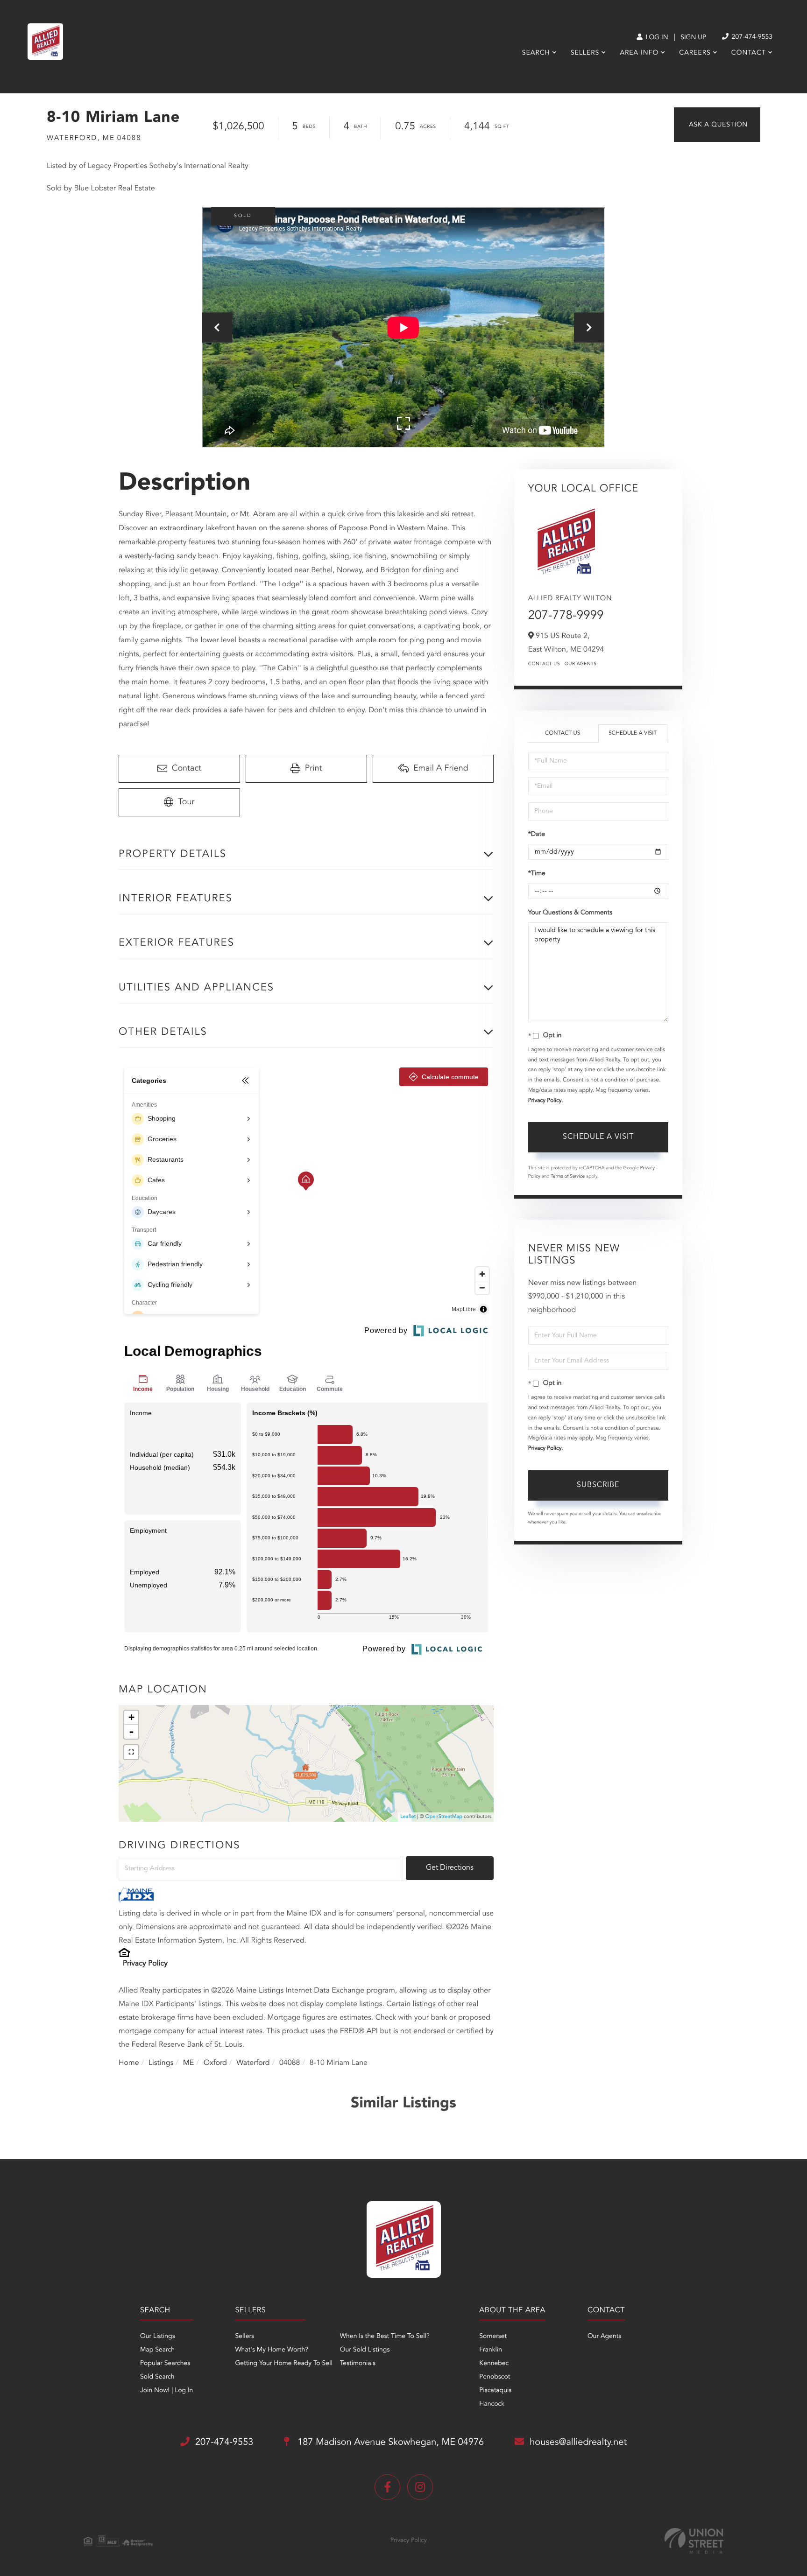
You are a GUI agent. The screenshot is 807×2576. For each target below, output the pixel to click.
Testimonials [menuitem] (358, 2364)
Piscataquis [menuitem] (495, 2391)
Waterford (253, 2063)
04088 (290, 2063)
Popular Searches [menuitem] (165, 2364)
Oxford (215, 2063)
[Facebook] (387, 2487)
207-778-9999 (566, 616)
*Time (537, 874)
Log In (656, 38)
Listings (161, 2063)
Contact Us (544, 664)
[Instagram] (420, 2487)
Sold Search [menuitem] (157, 2377)
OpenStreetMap (444, 1817)
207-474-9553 (751, 37)
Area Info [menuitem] (639, 53)
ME (189, 2063)
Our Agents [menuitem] (604, 2337)
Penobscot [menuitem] (495, 2377)
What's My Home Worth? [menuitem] (272, 2350)
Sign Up (693, 38)
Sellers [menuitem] (585, 53)
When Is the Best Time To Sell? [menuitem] (385, 2337)
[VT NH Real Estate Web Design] (694, 2541)
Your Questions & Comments (570, 913)
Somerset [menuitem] (493, 2337)
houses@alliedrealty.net (578, 2443)
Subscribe (598, 1485)
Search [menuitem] (536, 53)
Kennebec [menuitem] (494, 2364)
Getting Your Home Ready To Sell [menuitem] (283, 2364)
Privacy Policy (145, 1964)
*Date (537, 835)
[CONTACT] (717, 125)
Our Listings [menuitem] (158, 2337)
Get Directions (450, 1868)
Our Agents (581, 664)
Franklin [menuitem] (491, 2350)
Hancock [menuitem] (492, 2404)
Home (129, 2063)
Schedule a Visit (633, 733)
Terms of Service (568, 1177)
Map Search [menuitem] (157, 2350)
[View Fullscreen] (131, 1752)
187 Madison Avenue (389, 2443)
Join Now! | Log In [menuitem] (166, 2391)
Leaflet (408, 1817)
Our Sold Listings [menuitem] (365, 2350)
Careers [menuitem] (695, 53)
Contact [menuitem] (749, 53)
